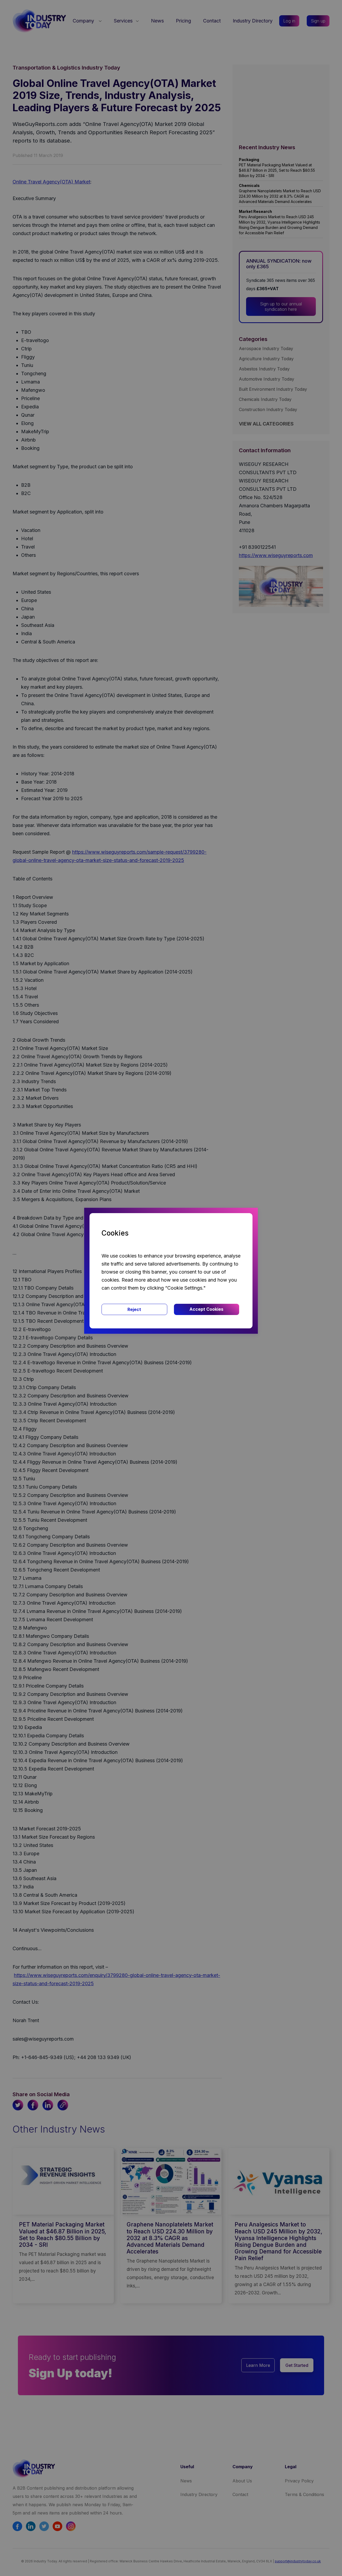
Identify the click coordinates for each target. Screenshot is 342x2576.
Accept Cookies (206, 1309)
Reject (134, 1309)
